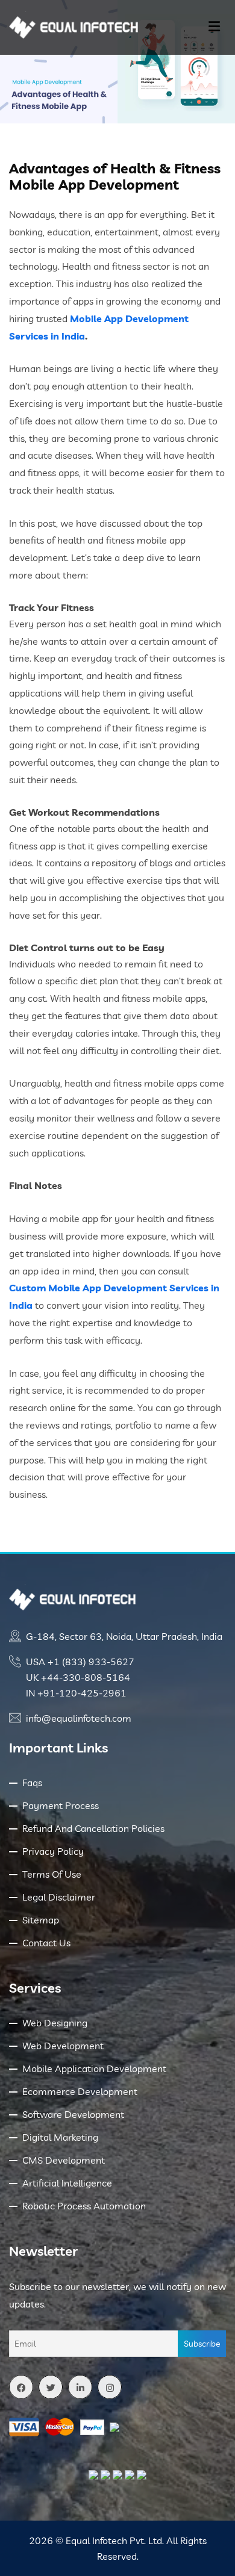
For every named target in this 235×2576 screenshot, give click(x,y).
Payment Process (61, 1805)
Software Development (73, 2114)
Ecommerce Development (80, 2091)
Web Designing (55, 2023)
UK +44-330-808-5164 (78, 1677)
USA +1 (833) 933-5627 (80, 1662)
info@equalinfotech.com (79, 1718)
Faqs (32, 1783)
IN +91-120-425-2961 (76, 1693)
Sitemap (41, 1920)
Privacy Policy (53, 1851)
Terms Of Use (52, 1874)
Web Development (63, 2046)
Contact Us (46, 1943)
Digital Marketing (60, 2137)
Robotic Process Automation (84, 2206)
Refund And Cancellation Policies (93, 1828)
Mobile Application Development (94, 2069)
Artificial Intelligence (67, 2183)
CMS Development (64, 2160)
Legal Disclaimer (59, 1897)
